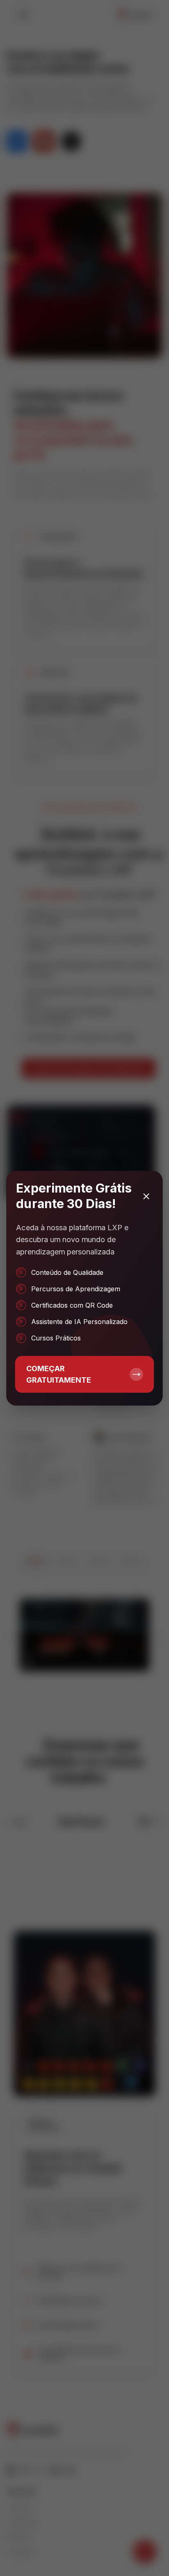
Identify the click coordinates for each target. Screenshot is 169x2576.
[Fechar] (146, 1196)
